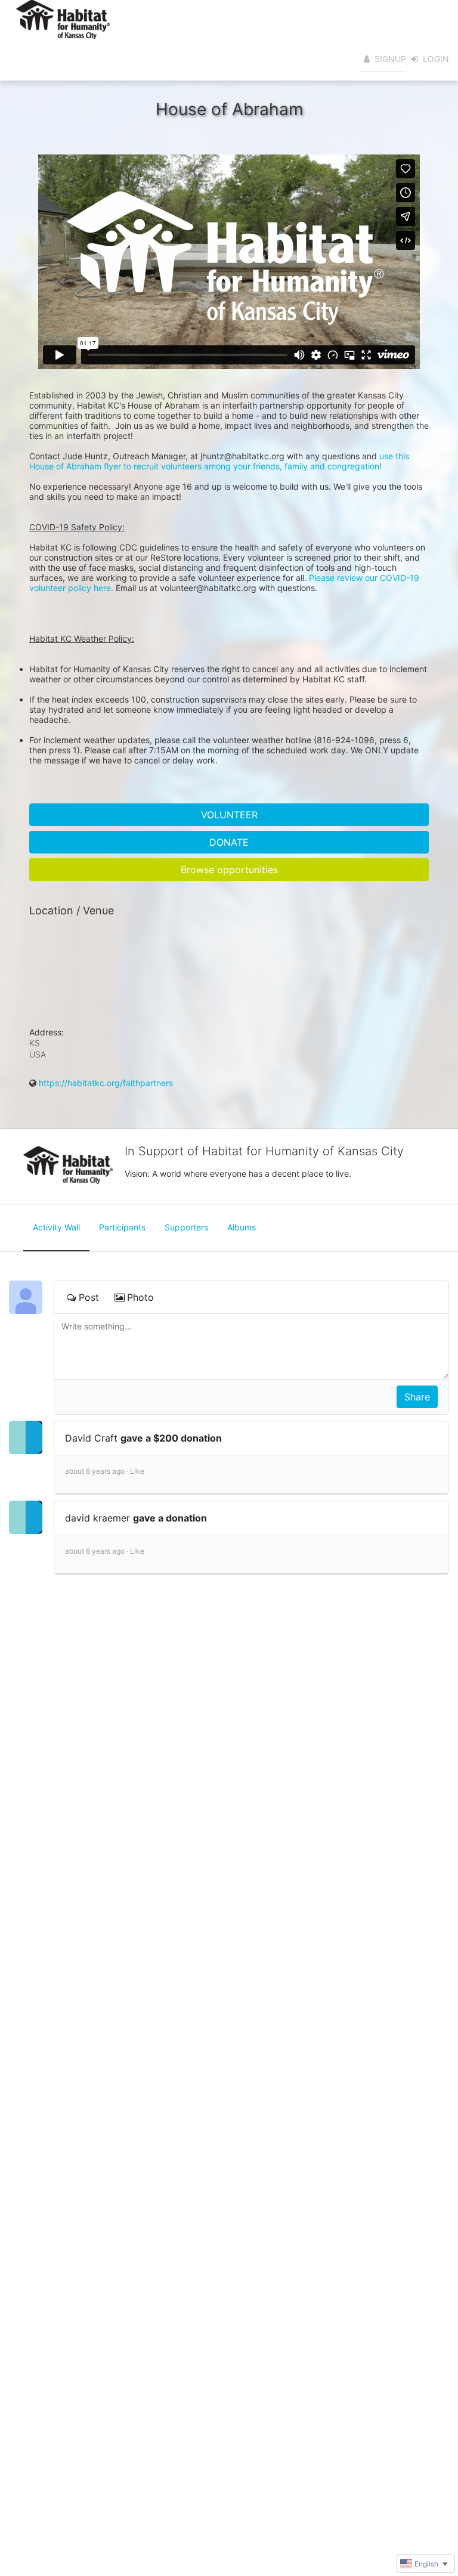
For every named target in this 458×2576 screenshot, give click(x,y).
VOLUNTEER (229, 815)
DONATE (229, 842)
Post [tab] (89, 1297)
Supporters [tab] (186, 1227)
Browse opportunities (229, 870)
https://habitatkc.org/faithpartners (106, 1083)
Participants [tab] (122, 1227)
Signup (390, 59)
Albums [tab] (242, 1227)
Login (436, 59)
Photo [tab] (140, 1297)
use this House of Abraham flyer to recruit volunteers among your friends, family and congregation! (220, 461)
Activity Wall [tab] (56, 1227)
